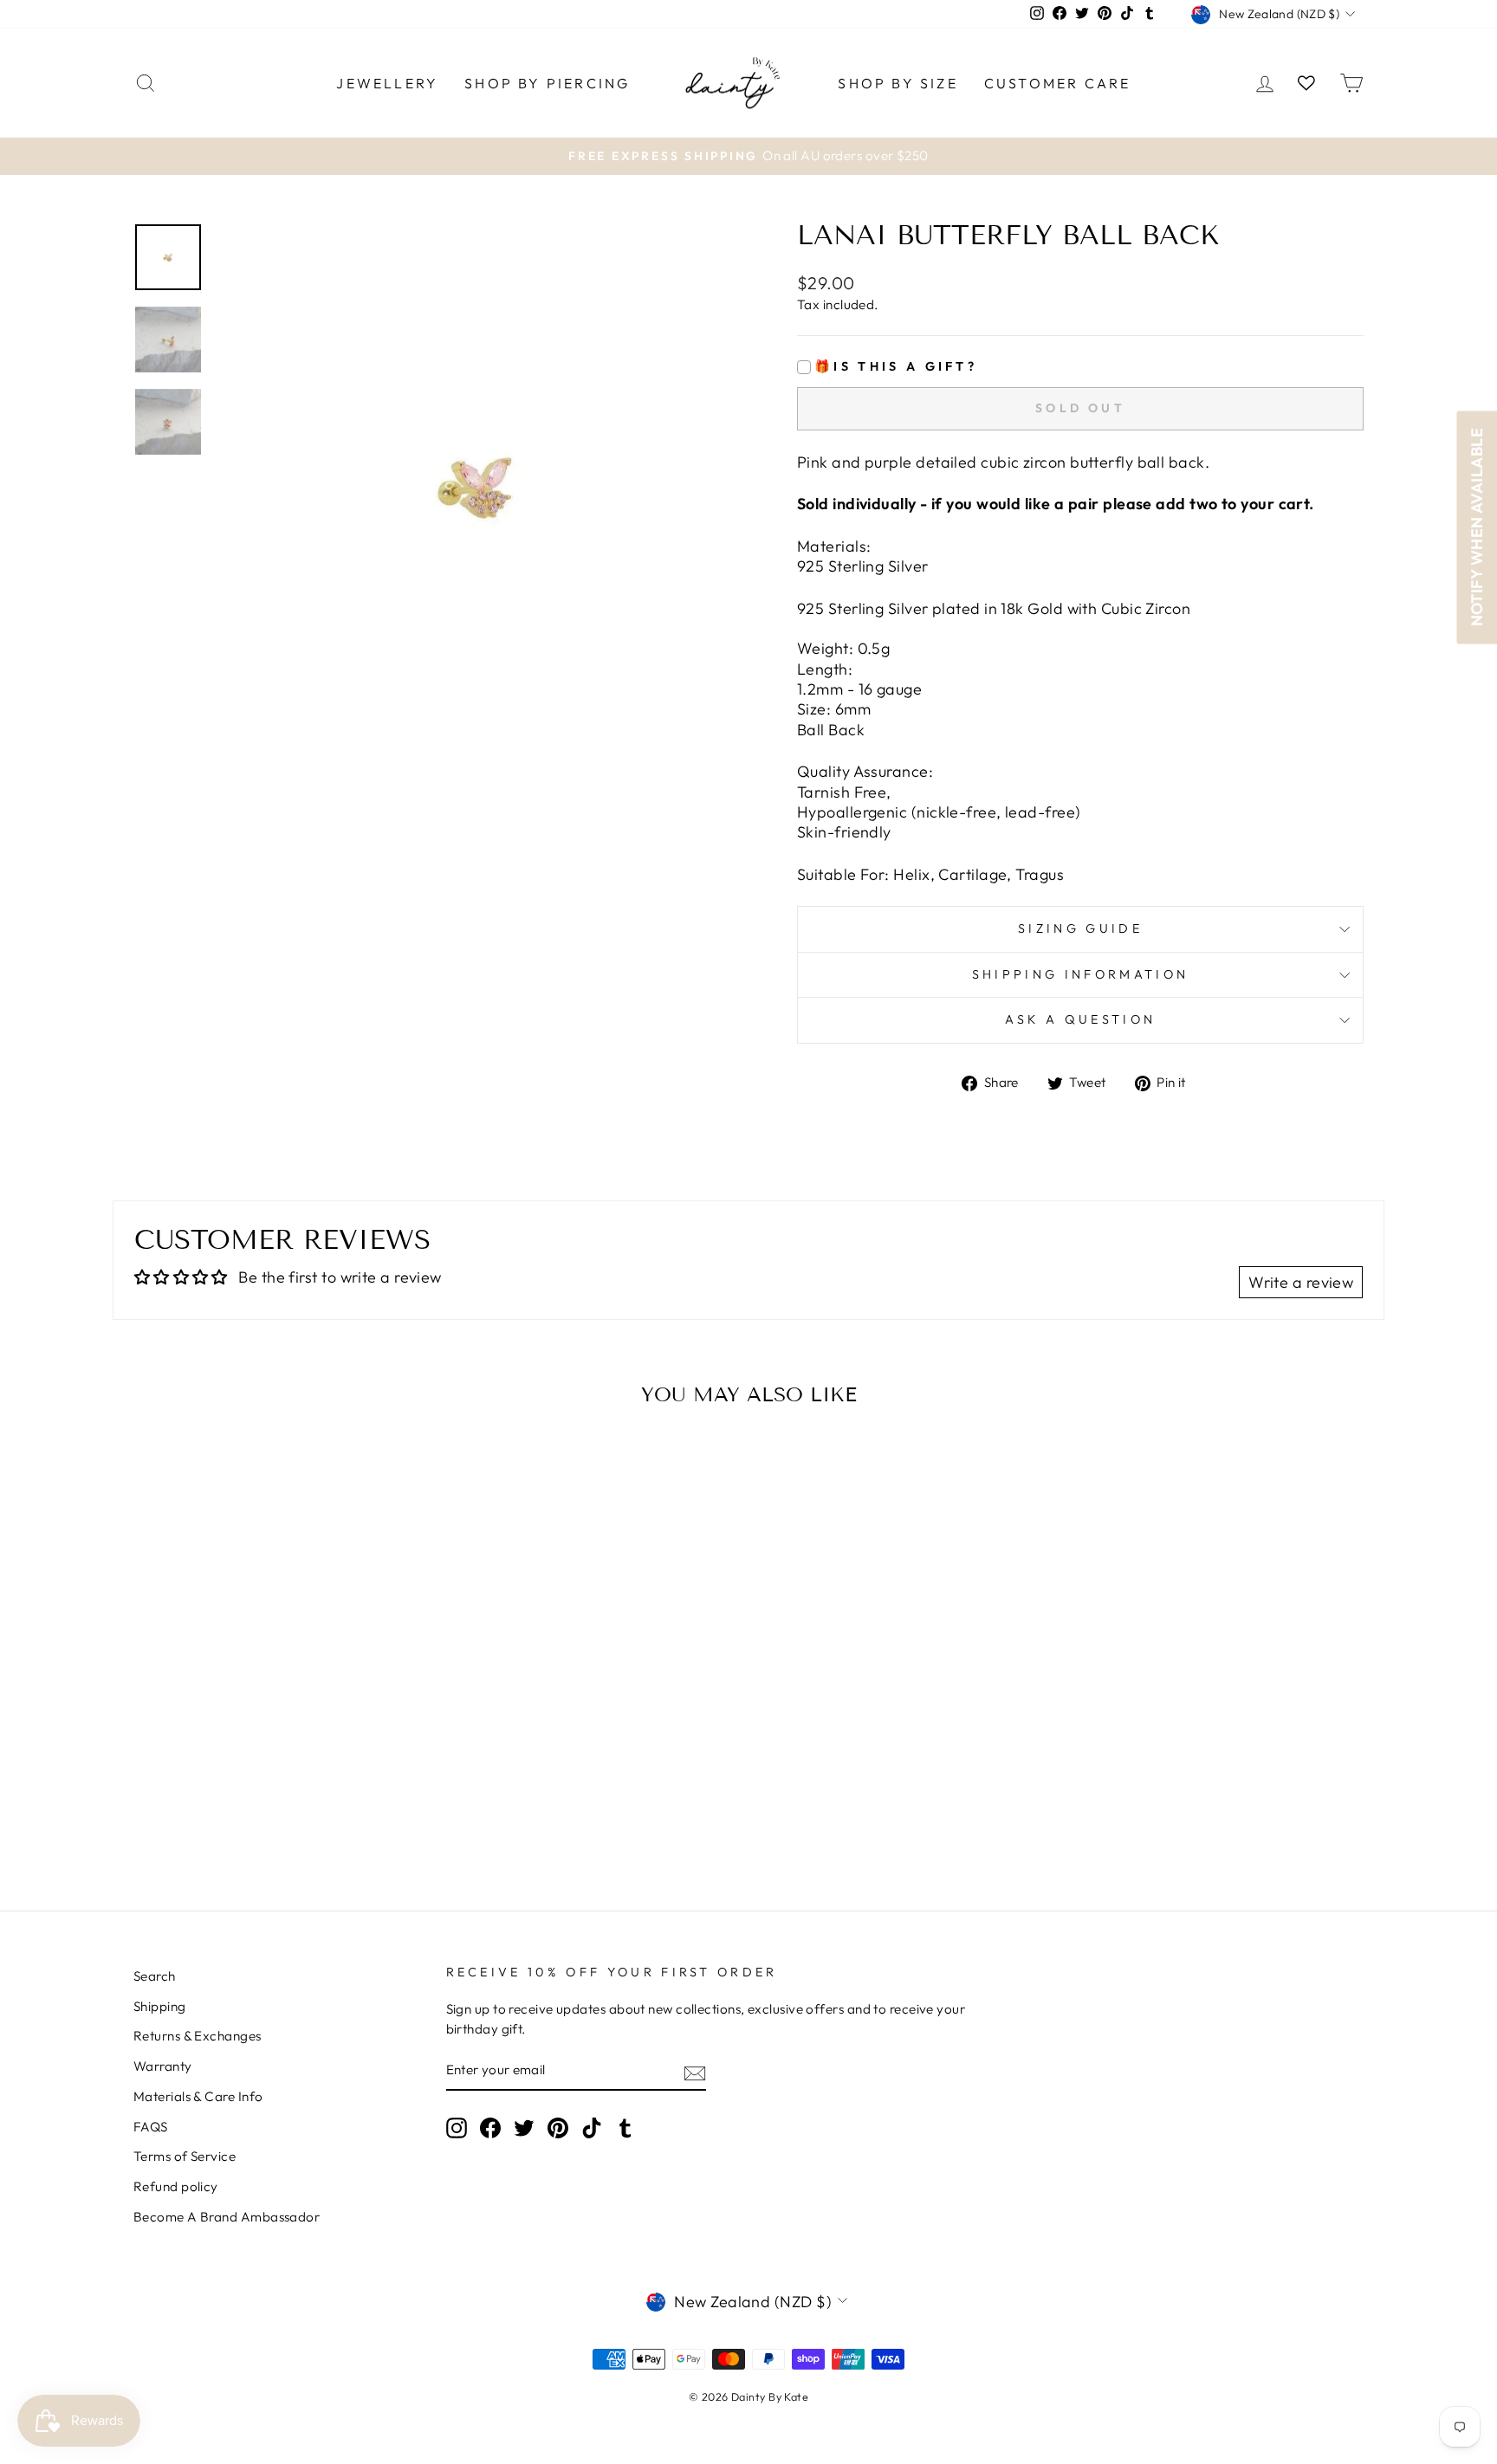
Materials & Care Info (198, 2096)
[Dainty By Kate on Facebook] (490, 2127)
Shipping (160, 2006)
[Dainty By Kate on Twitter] (524, 2127)
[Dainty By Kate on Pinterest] (558, 2127)
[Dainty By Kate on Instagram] (457, 2127)
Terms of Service (185, 2156)
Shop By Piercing (547, 83)
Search (155, 1976)
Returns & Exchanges (198, 2036)
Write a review (1301, 1282)
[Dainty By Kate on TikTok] (592, 2127)
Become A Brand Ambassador (227, 2217)
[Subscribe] (695, 2072)
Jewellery (387, 83)
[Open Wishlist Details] (1306, 83)
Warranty (163, 2066)
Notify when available (1477, 527)
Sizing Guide (1080, 928)
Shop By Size (898, 83)
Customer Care (1058, 83)
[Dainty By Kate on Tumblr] (625, 2127)
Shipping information (1080, 974)
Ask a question (1080, 1019)
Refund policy (176, 2186)
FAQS (151, 2127)
